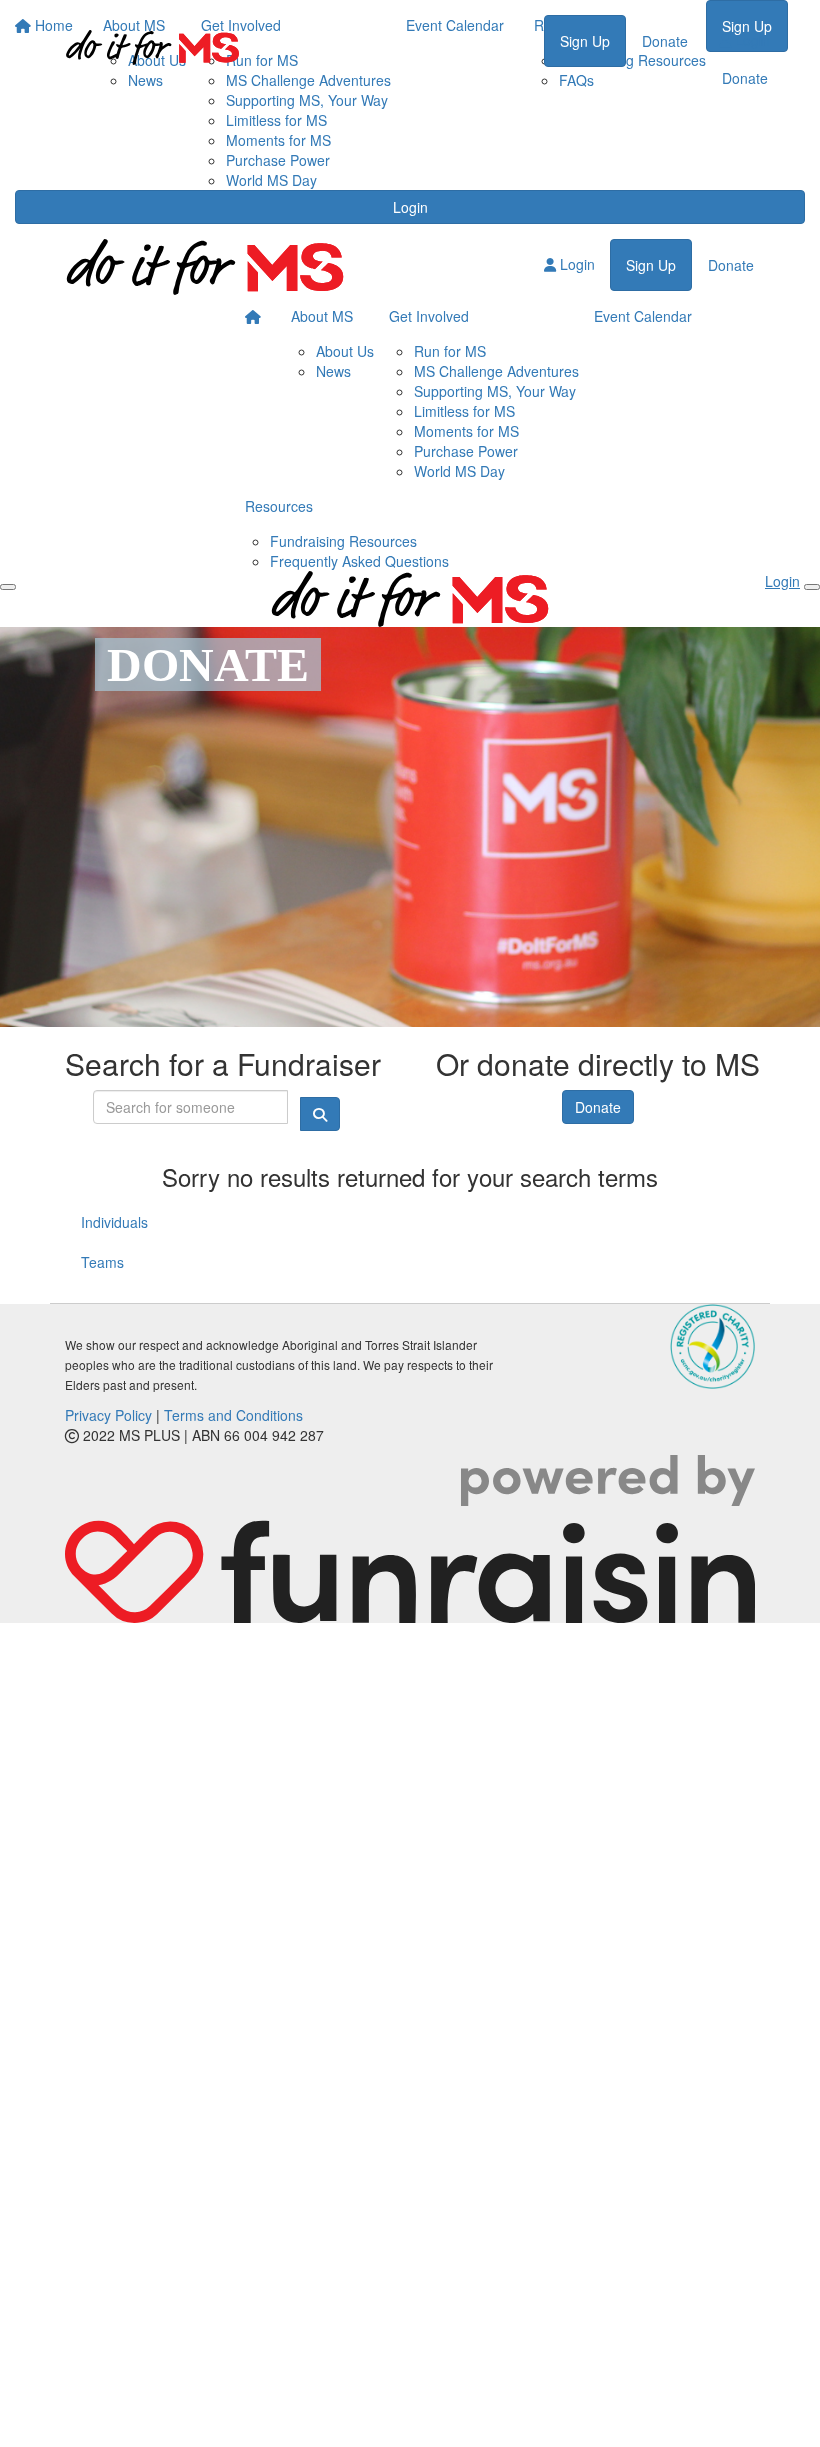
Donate (665, 41)
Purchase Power (278, 160)
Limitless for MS (276, 120)
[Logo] (152, 47)
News (333, 371)
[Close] (812, 587)
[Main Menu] (8, 587)
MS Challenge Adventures (496, 371)
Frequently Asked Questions (359, 561)
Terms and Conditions (233, 1415)
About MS (322, 316)
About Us (345, 351)
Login (410, 207)
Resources (279, 506)
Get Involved (429, 316)
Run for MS (450, 351)
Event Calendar (643, 316)
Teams (102, 1262)
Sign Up (585, 41)
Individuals (114, 1222)
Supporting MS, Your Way (307, 100)
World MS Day (271, 180)
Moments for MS (278, 140)
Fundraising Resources (343, 541)
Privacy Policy (108, 1415)
